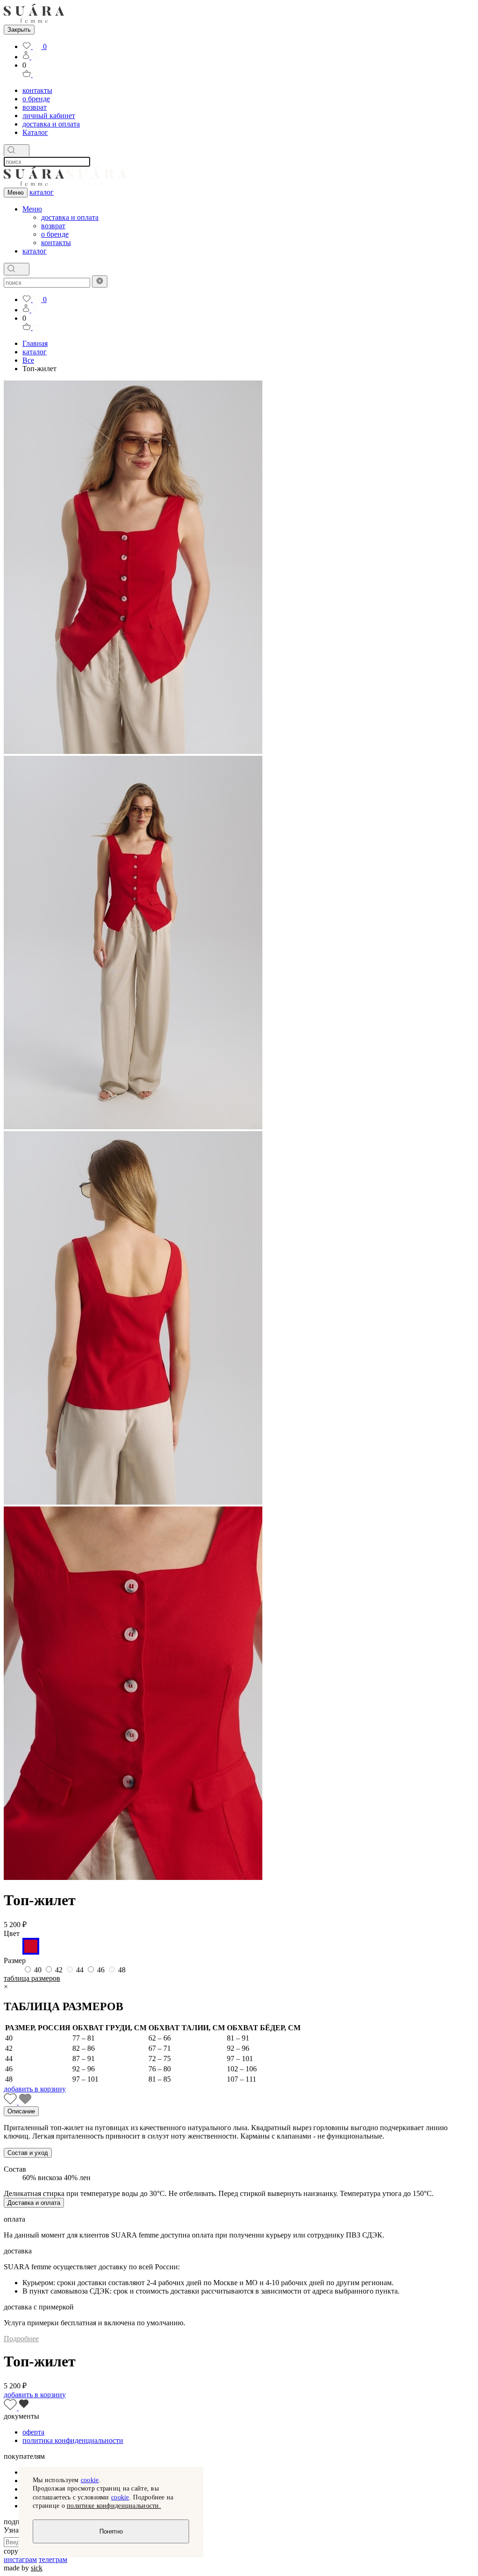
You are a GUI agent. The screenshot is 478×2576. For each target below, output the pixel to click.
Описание (21, 2111)
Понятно (111, 2531)
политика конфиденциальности (73, 2440)
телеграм (53, 2559)
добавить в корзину (35, 2089)
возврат (35, 107)
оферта (33, 2432)
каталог (42, 192)
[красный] (31, 1952)
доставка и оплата (51, 124)
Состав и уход (28, 2153)
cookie (90, 2480)
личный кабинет (49, 116)
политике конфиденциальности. (114, 2506)
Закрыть (19, 30)
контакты (37, 90)
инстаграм (20, 2559)
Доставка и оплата (34, 2203)
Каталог (35, 132)
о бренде (36, 99)
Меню (16, 193)
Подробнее (21, 2339)
